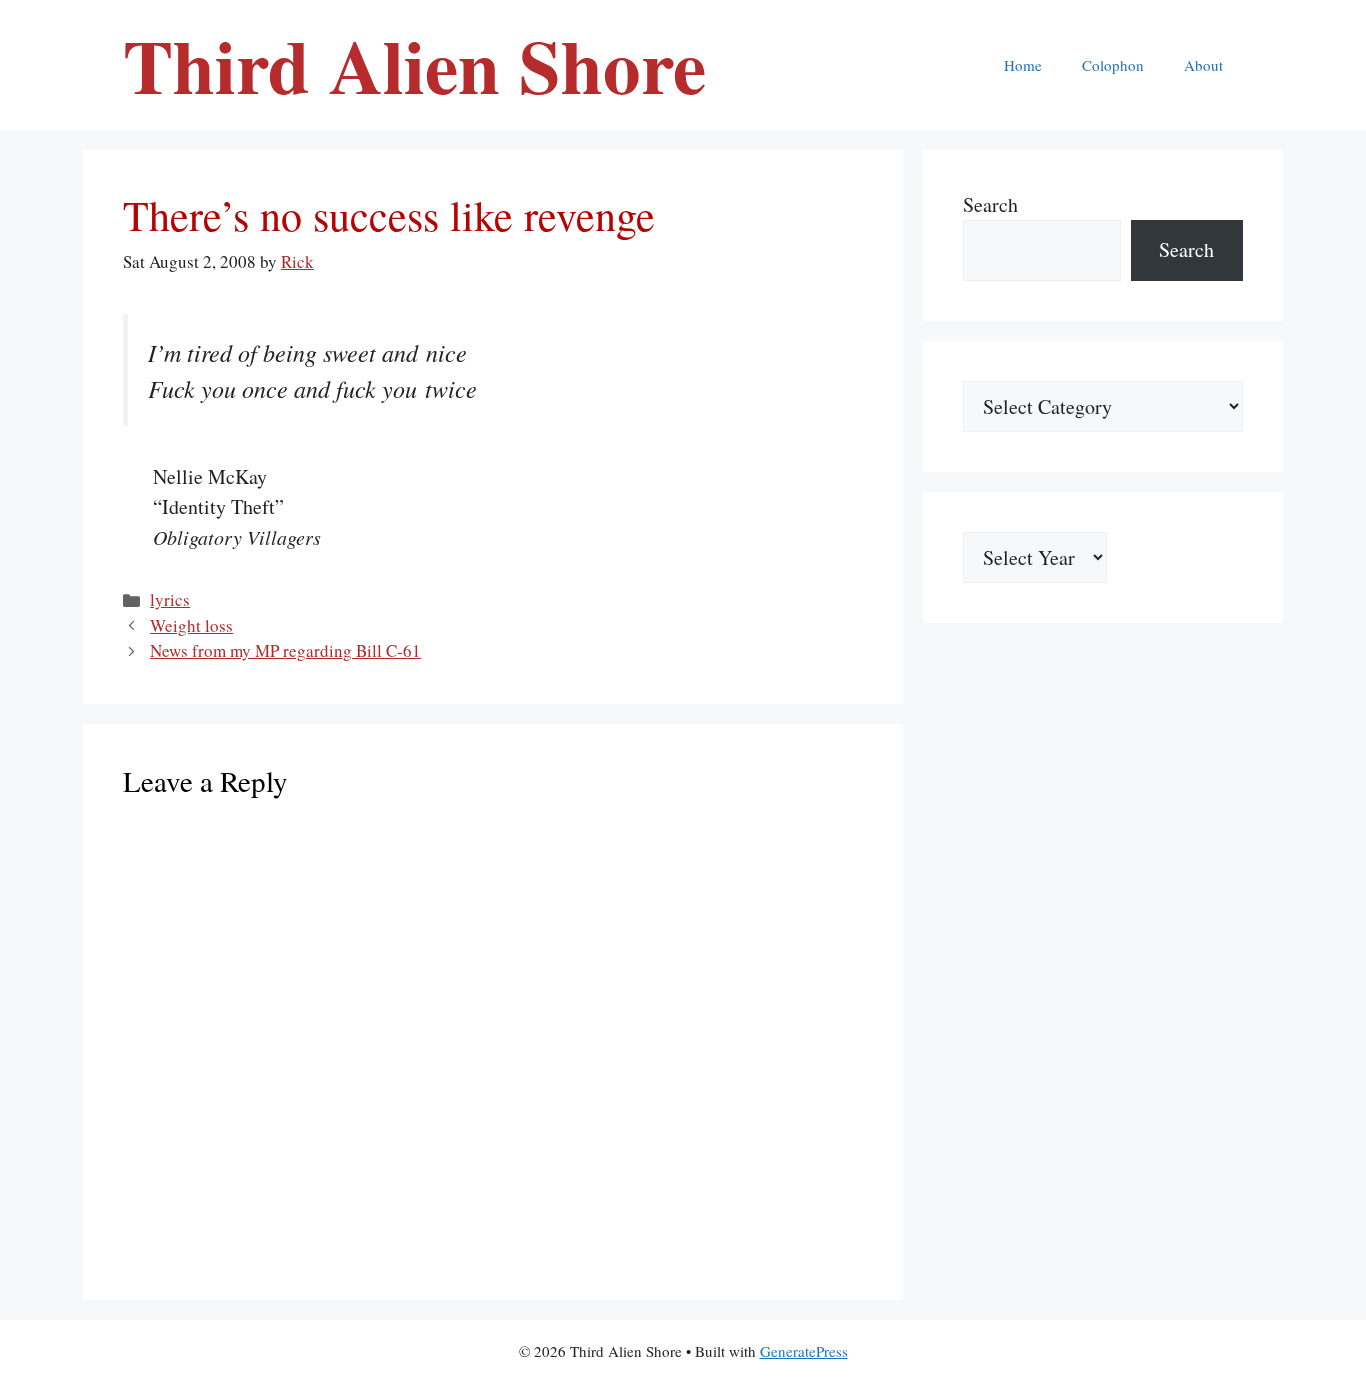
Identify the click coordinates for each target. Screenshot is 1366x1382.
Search (990, 204)
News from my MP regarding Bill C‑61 (285, 650)
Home (1023, 65)
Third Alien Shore (414, 65)
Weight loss (191, 625)
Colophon (1113, 65)
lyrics (170, 599)
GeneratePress (804, 1351)
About (1203, 65)
